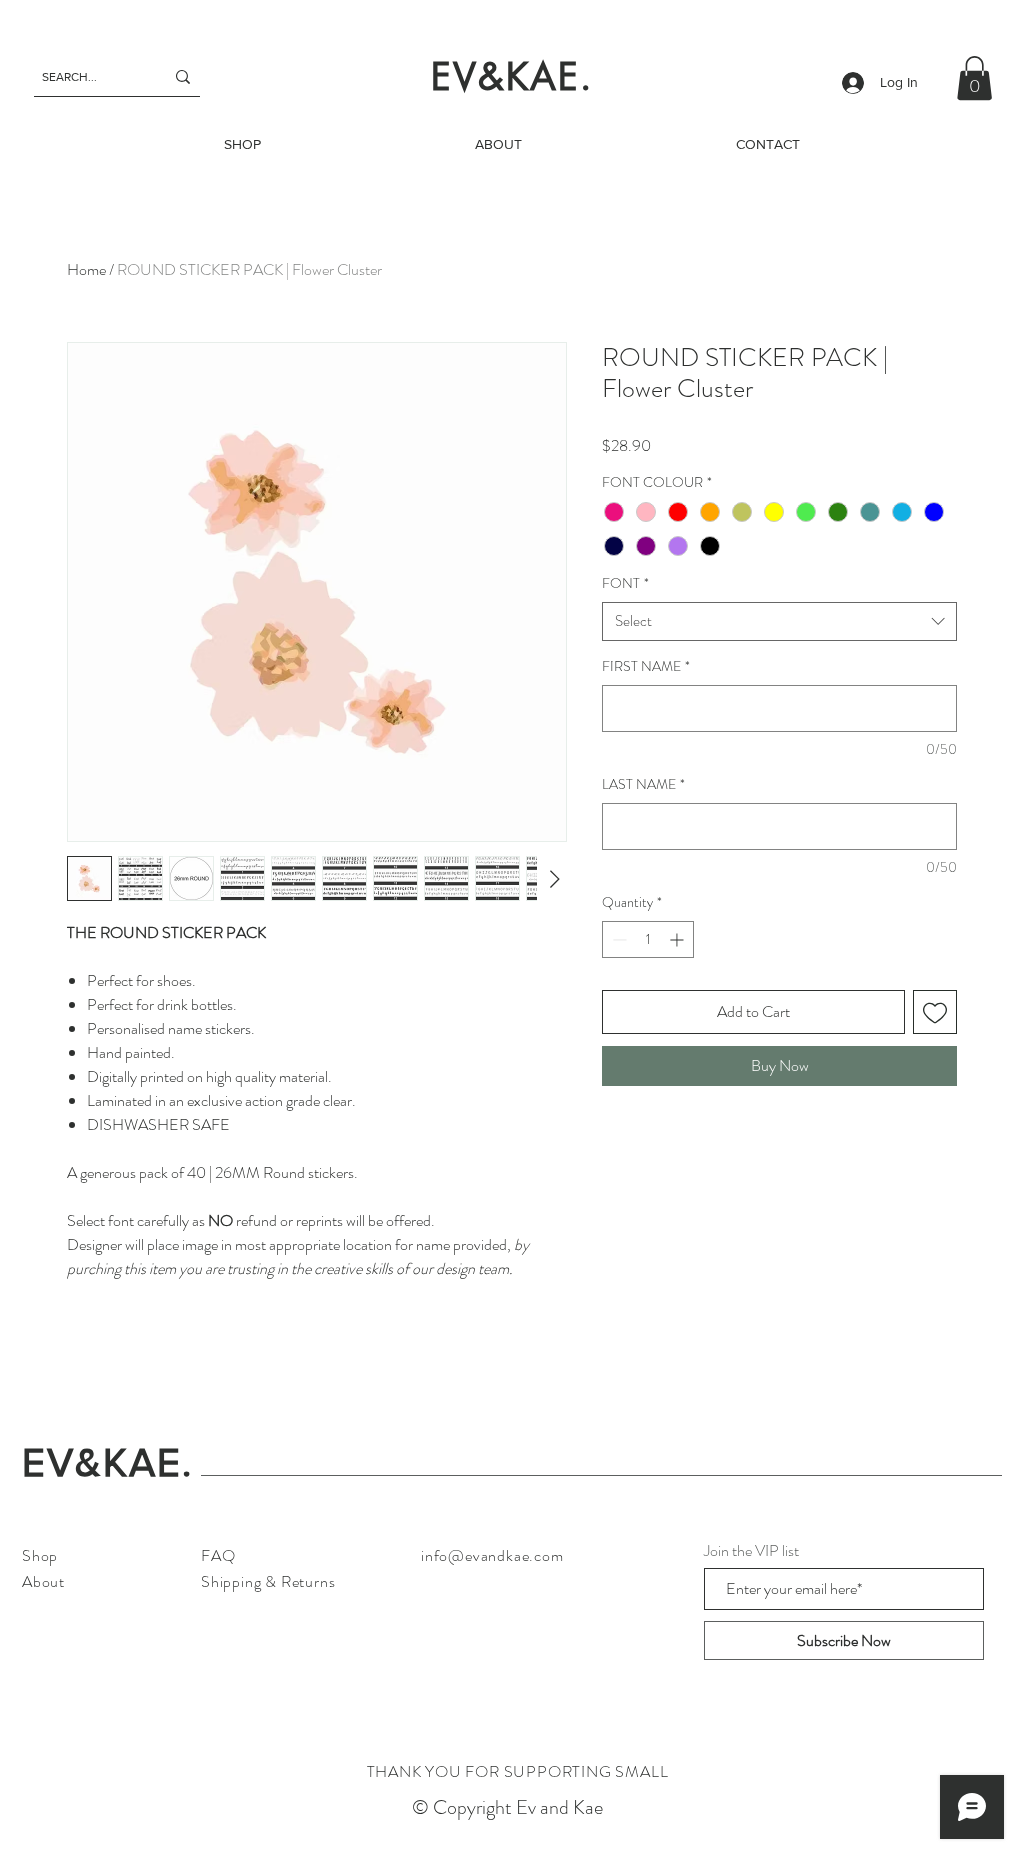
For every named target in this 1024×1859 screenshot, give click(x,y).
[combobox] (779, 621)
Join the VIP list (751, 1551)
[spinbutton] (648, 939)
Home (86, 269)
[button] (974, 78)
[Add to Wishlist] (935, 1012)
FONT (625, 583)
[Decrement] (617, 939)
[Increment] (678, 939)
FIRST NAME (646, 666)
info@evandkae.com (492, 1555)
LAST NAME (643, 784)
